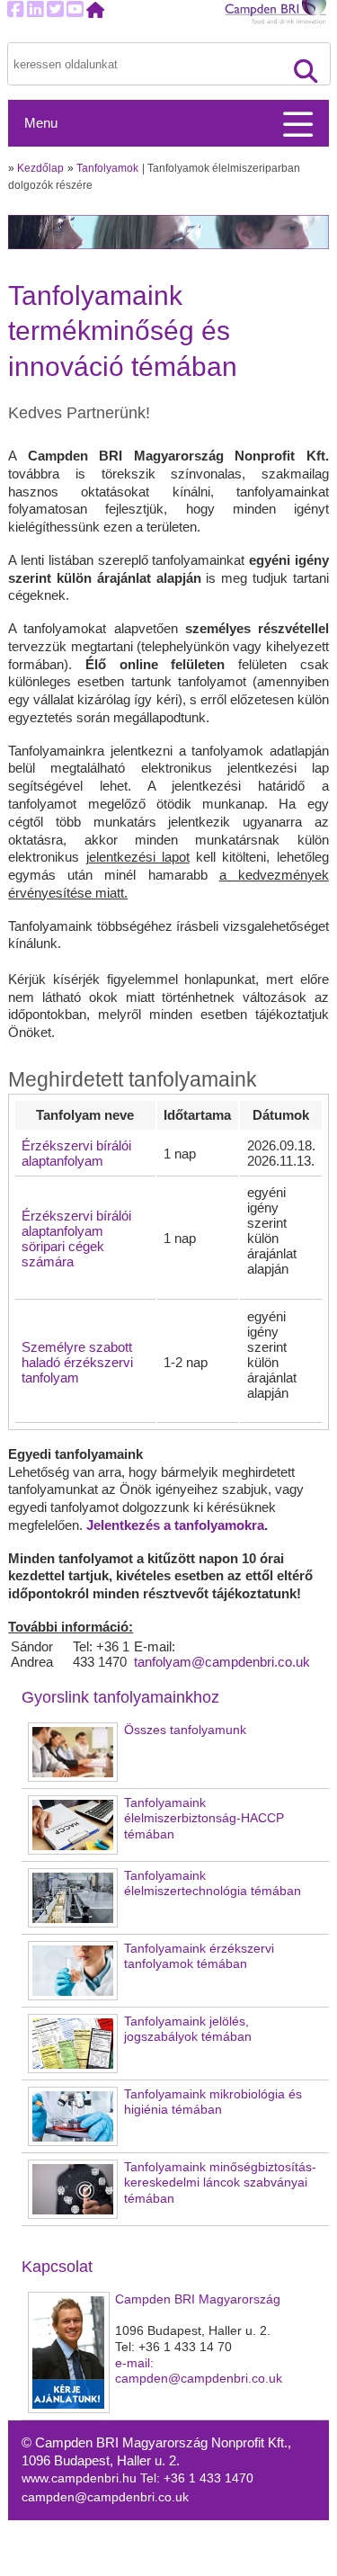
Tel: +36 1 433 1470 (197, 2478)
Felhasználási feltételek (244, 2567)
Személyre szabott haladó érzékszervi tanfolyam (77, 1362)
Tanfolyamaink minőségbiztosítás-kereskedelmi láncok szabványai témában (220, 2183)
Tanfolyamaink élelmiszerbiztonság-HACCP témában (204, 1819)
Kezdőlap (40, 168)
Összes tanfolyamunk (185, 1730)
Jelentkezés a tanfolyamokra (175, 1525)
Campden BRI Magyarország (198, 2299)
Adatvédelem (215, 2549)
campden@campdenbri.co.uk (105, 2497)
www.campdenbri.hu (81, 2478)
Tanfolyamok (107, 168)
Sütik (192, 2530)
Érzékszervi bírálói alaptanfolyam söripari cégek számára (76, 1239)
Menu (41, 123)
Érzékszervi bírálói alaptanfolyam (76, 1153)
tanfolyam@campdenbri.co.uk (222, 1662)
